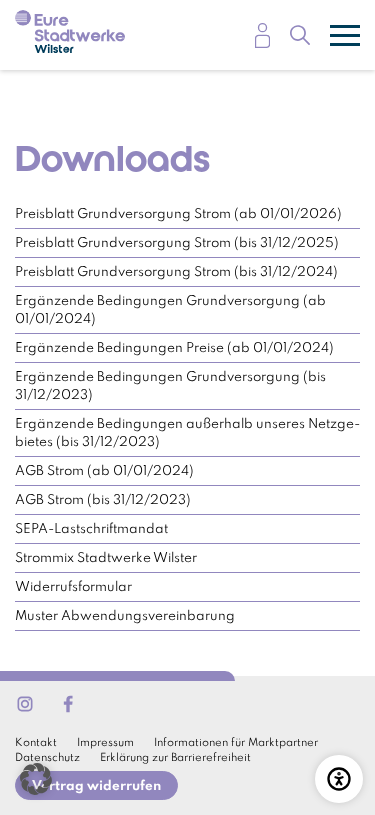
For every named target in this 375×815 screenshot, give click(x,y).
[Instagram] (25, 704)
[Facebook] (68, 704)
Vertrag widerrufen (96, 786)
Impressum (105, 743)
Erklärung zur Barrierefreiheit (175, 758)
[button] (36, 779)
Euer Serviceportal (262, 35)
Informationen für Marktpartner (236, 743)
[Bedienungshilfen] (339, 779)
